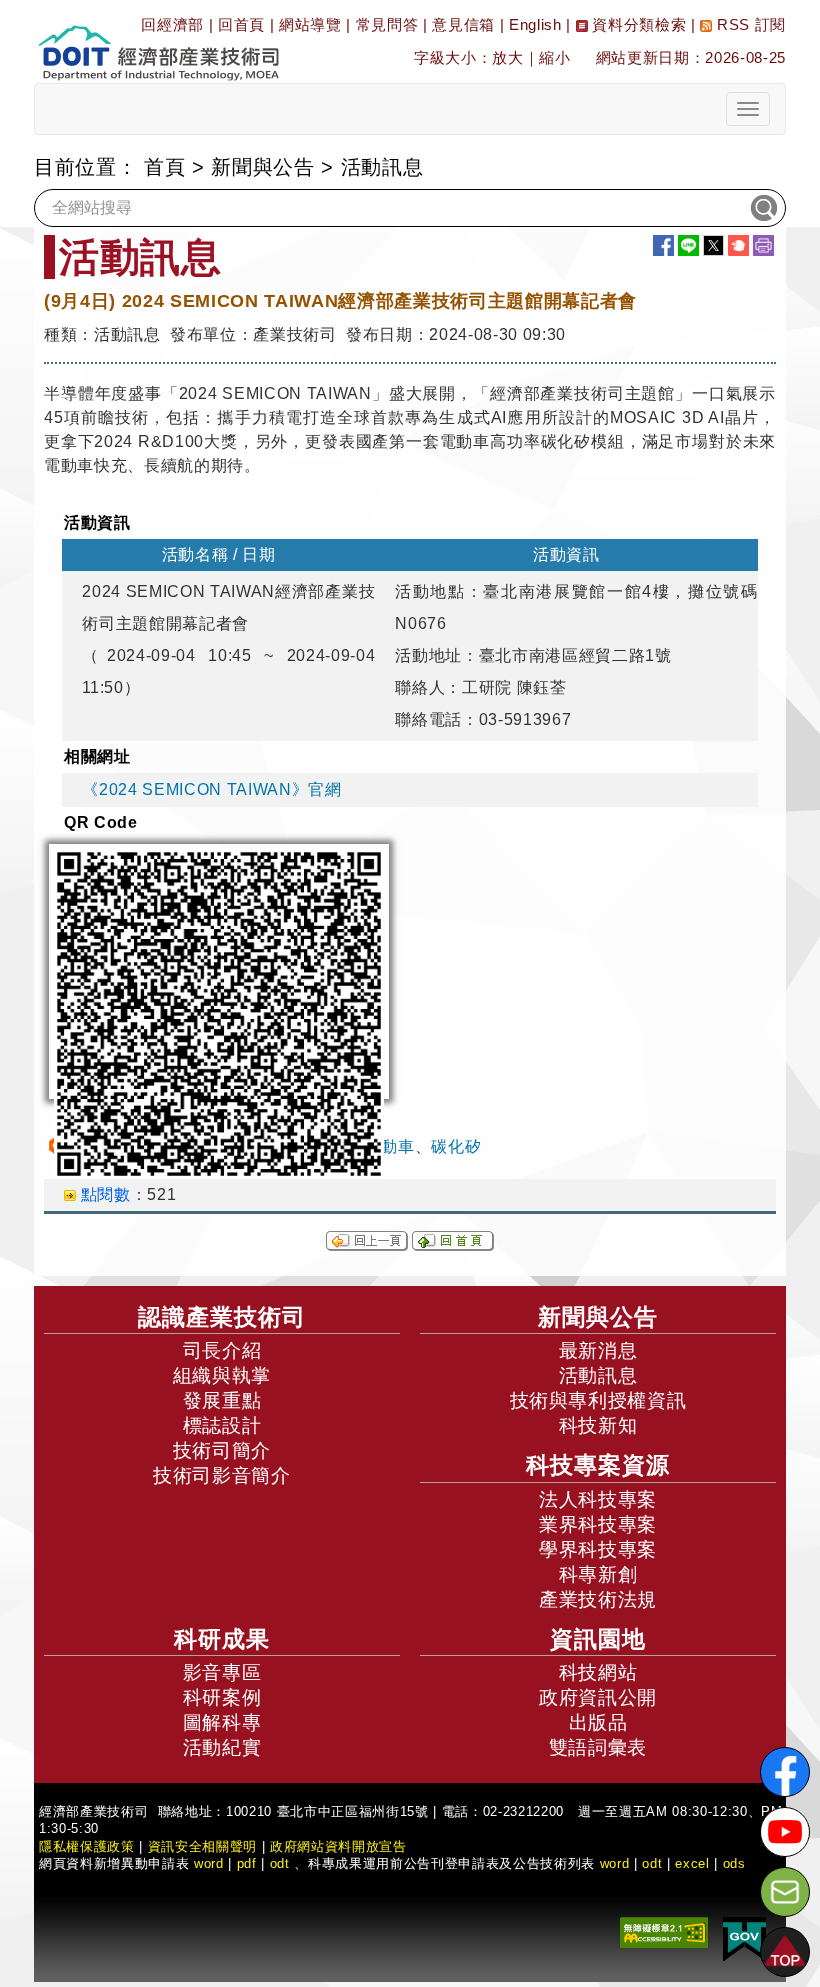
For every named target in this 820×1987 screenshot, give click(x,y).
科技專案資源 (598, 1465)
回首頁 (241, 24)
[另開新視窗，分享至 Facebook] (663, 245)
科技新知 (598, 1425)
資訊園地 (598, 1639)
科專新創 (598, 1574)
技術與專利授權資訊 (598, 1400)
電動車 (390, 1146)
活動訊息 (598, 1375)
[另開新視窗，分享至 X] (713, 245)
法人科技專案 (598, 1499)
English (535, 24)
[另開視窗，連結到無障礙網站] (664, 1931)
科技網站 (598, 1672)
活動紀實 (222, 1747)
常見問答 (387, 24)
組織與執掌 (222, 1375)
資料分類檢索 (637, 24)
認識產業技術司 (222, 1317)
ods (734, 1863)
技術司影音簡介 (222, 1475)
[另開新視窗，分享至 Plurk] (738, 245)
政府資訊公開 (598, 1697)
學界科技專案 (598, 1549)
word (615, 1863)
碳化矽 (456, 1146)
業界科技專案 (598, 1524)
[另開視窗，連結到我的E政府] (744, 1938)
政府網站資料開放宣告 (338, 1846)
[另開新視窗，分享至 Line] (688, 245)
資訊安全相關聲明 (202, 1846)
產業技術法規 (598, 1599)
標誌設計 (222, 1425)
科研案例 (222, 1697)
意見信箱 (463, 24)
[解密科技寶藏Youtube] (785, 1832)
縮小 (554, 57)
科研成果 (222, 1639)
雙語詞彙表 (598, 1747)
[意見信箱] (785, 1892)
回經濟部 (172, 24)
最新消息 (598, 1350)
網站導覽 (310, 24)
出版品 (598, 1722)
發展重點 (222, 1400)
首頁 (164, 167)
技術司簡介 (222, 1450)
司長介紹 (222, 1350)
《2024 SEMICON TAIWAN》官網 (211, 789)
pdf (247, 1863)
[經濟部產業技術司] (158, 40)
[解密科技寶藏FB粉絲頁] (785, 1772)
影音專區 (222, 1672)
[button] (785, 1952)
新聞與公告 (262, 167)
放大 (507, 57)
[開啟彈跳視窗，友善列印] (763, 245)
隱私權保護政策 (87, 1846)
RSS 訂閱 (749, 24)
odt (280, 1863)
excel (692, 1863)
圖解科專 (222, 1722)
